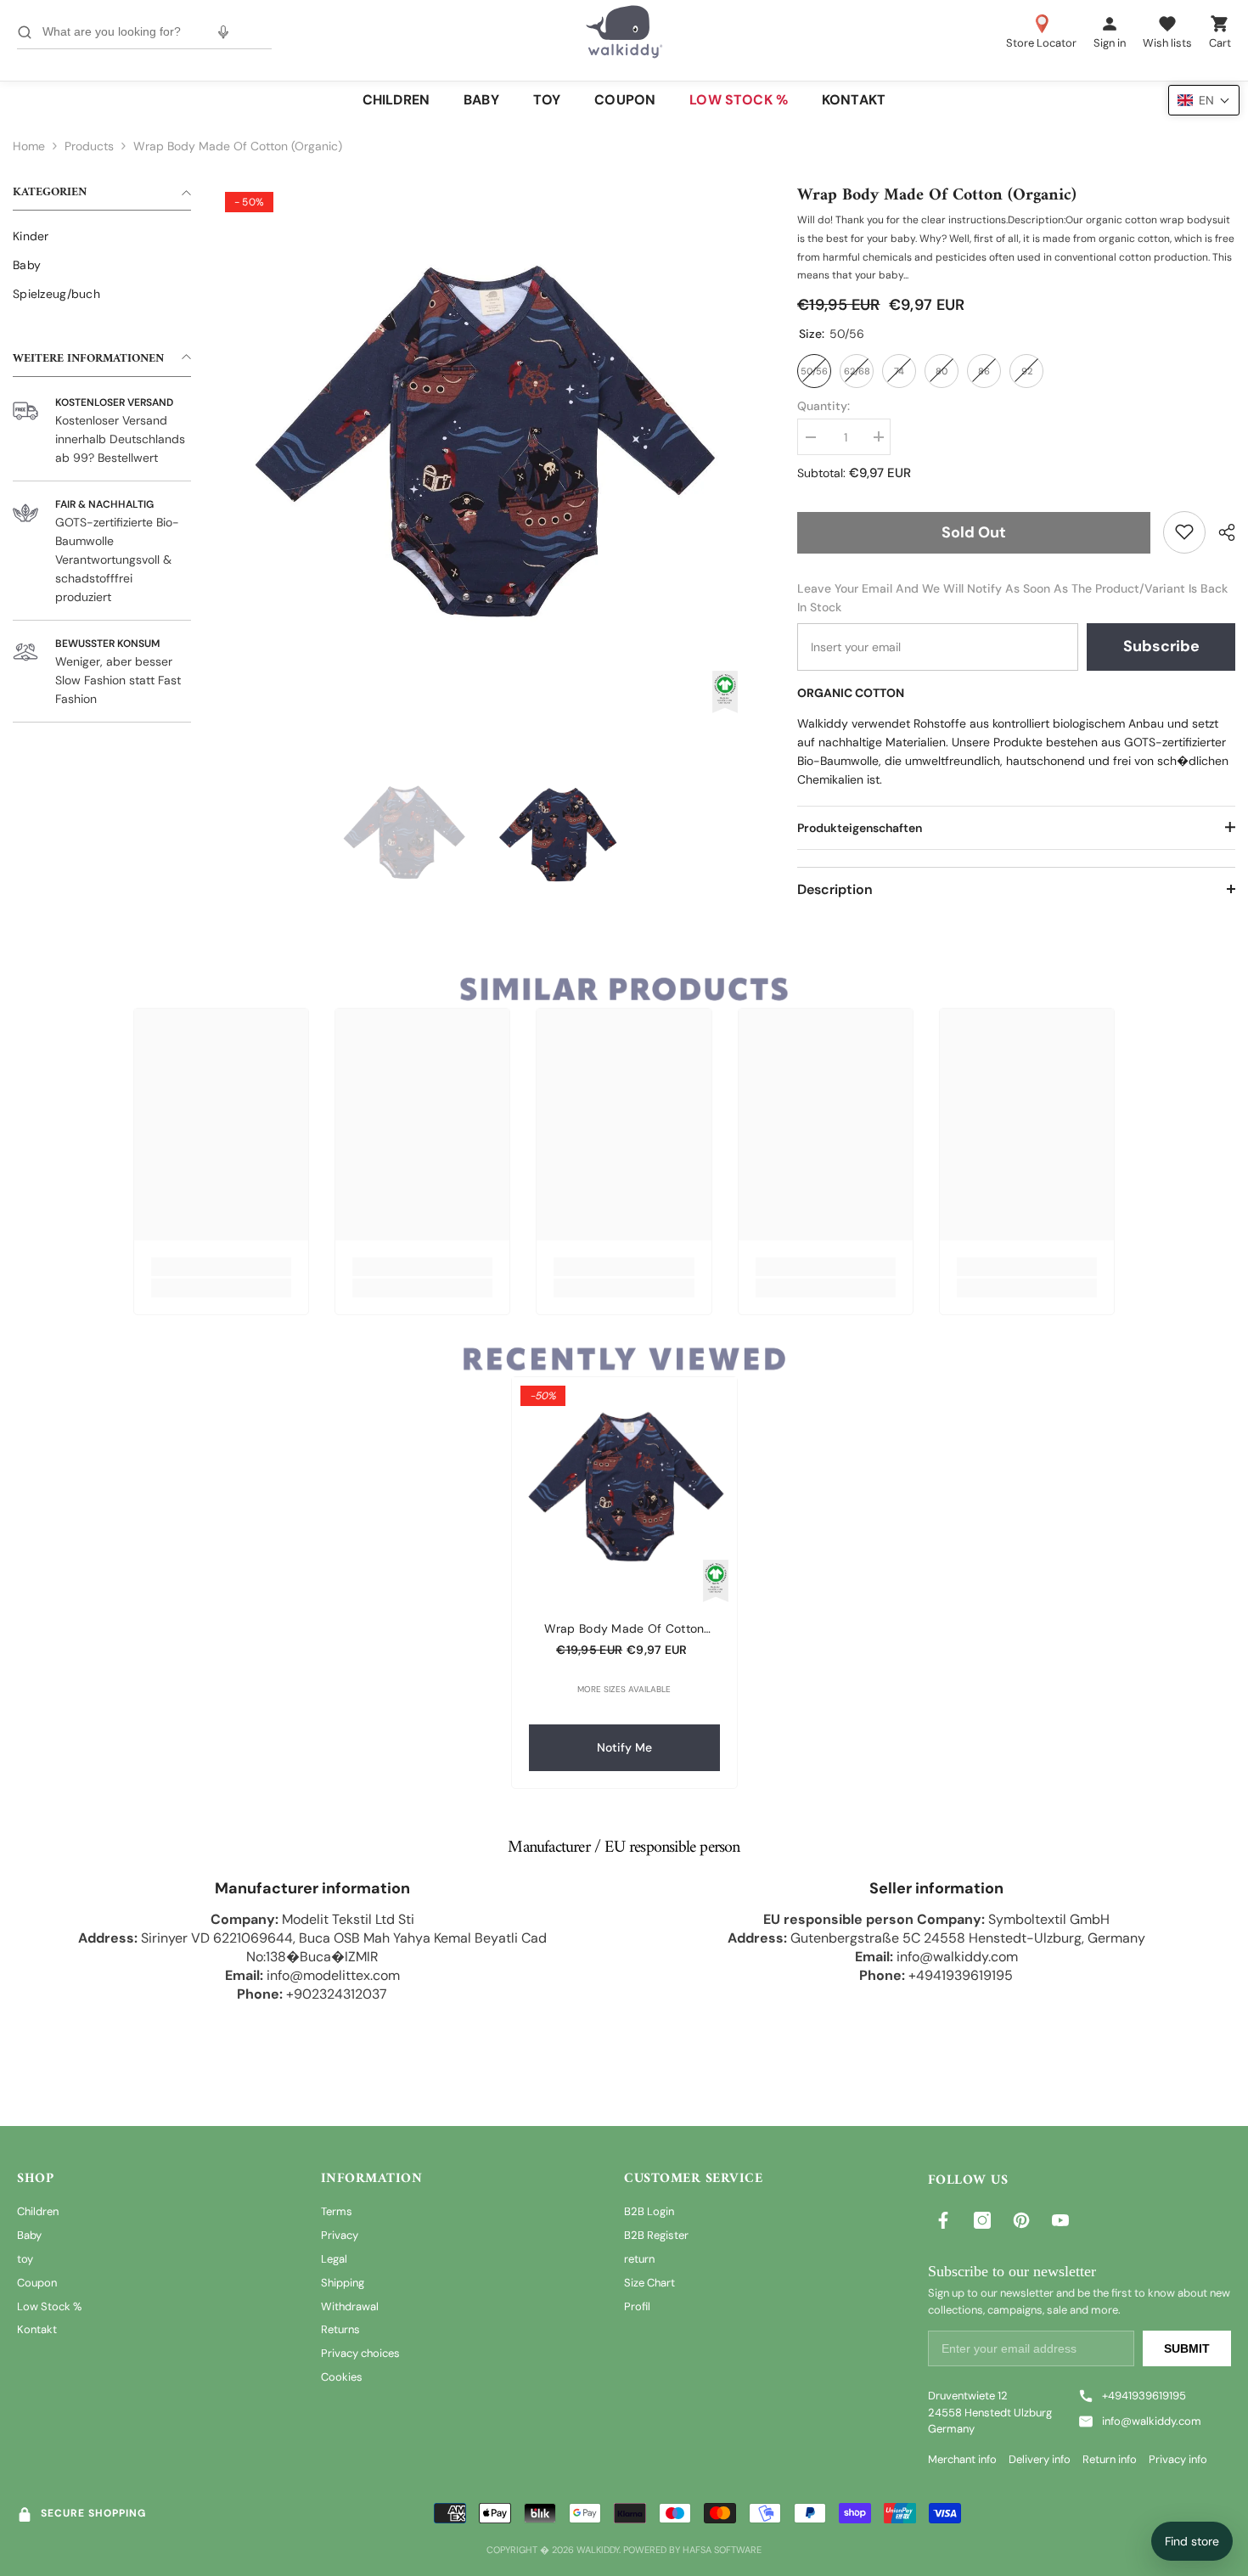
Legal (334, 2259)
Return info (1110, 2459)
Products (89, 146)
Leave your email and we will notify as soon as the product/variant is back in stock (1012, 597)
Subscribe (1161, 646)
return (639, 2259)
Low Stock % (49, 2306)
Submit (1187, 2348)
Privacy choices (360, 2353)
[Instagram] (982, 2220)
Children (38, 2211)
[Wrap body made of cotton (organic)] (624, 1490)
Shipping (343, 2283)
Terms (337, 2211)
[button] (1204, 100)
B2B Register (656, 2235)
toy (25, 2259)
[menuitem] (102, 236)
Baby (29, 2235)
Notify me (624, 1747)
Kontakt (37, 2329)
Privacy (340, 2235)
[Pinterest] (1021, 2220)
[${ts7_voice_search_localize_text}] (223, 32)
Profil (637, 2306)
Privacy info (1178, 2459)
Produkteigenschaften (860, 827)
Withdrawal (350, 2306)
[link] (1184, 532)
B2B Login (649, 2211)
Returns (340, 2329)
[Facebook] (943, 2220)
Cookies (342, 2377)
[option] (481, 448)
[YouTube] (1060, 2220)
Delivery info (1040, 2459)
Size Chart (649, 2283)
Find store (1192, 2541)
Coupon (37, 2283)
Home (29, 146)
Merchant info (962, 2459)
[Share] (1220, 532)
